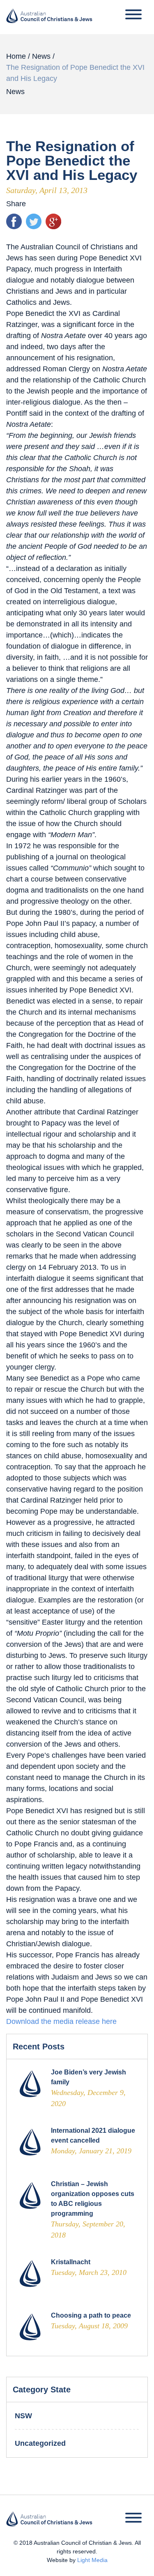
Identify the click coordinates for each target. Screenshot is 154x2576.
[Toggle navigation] (133, 16)
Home (16, 56)
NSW (23, 2416)
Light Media (92, 2560)
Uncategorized (40, 2443)
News (41, 56)
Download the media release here (61, 2021)
